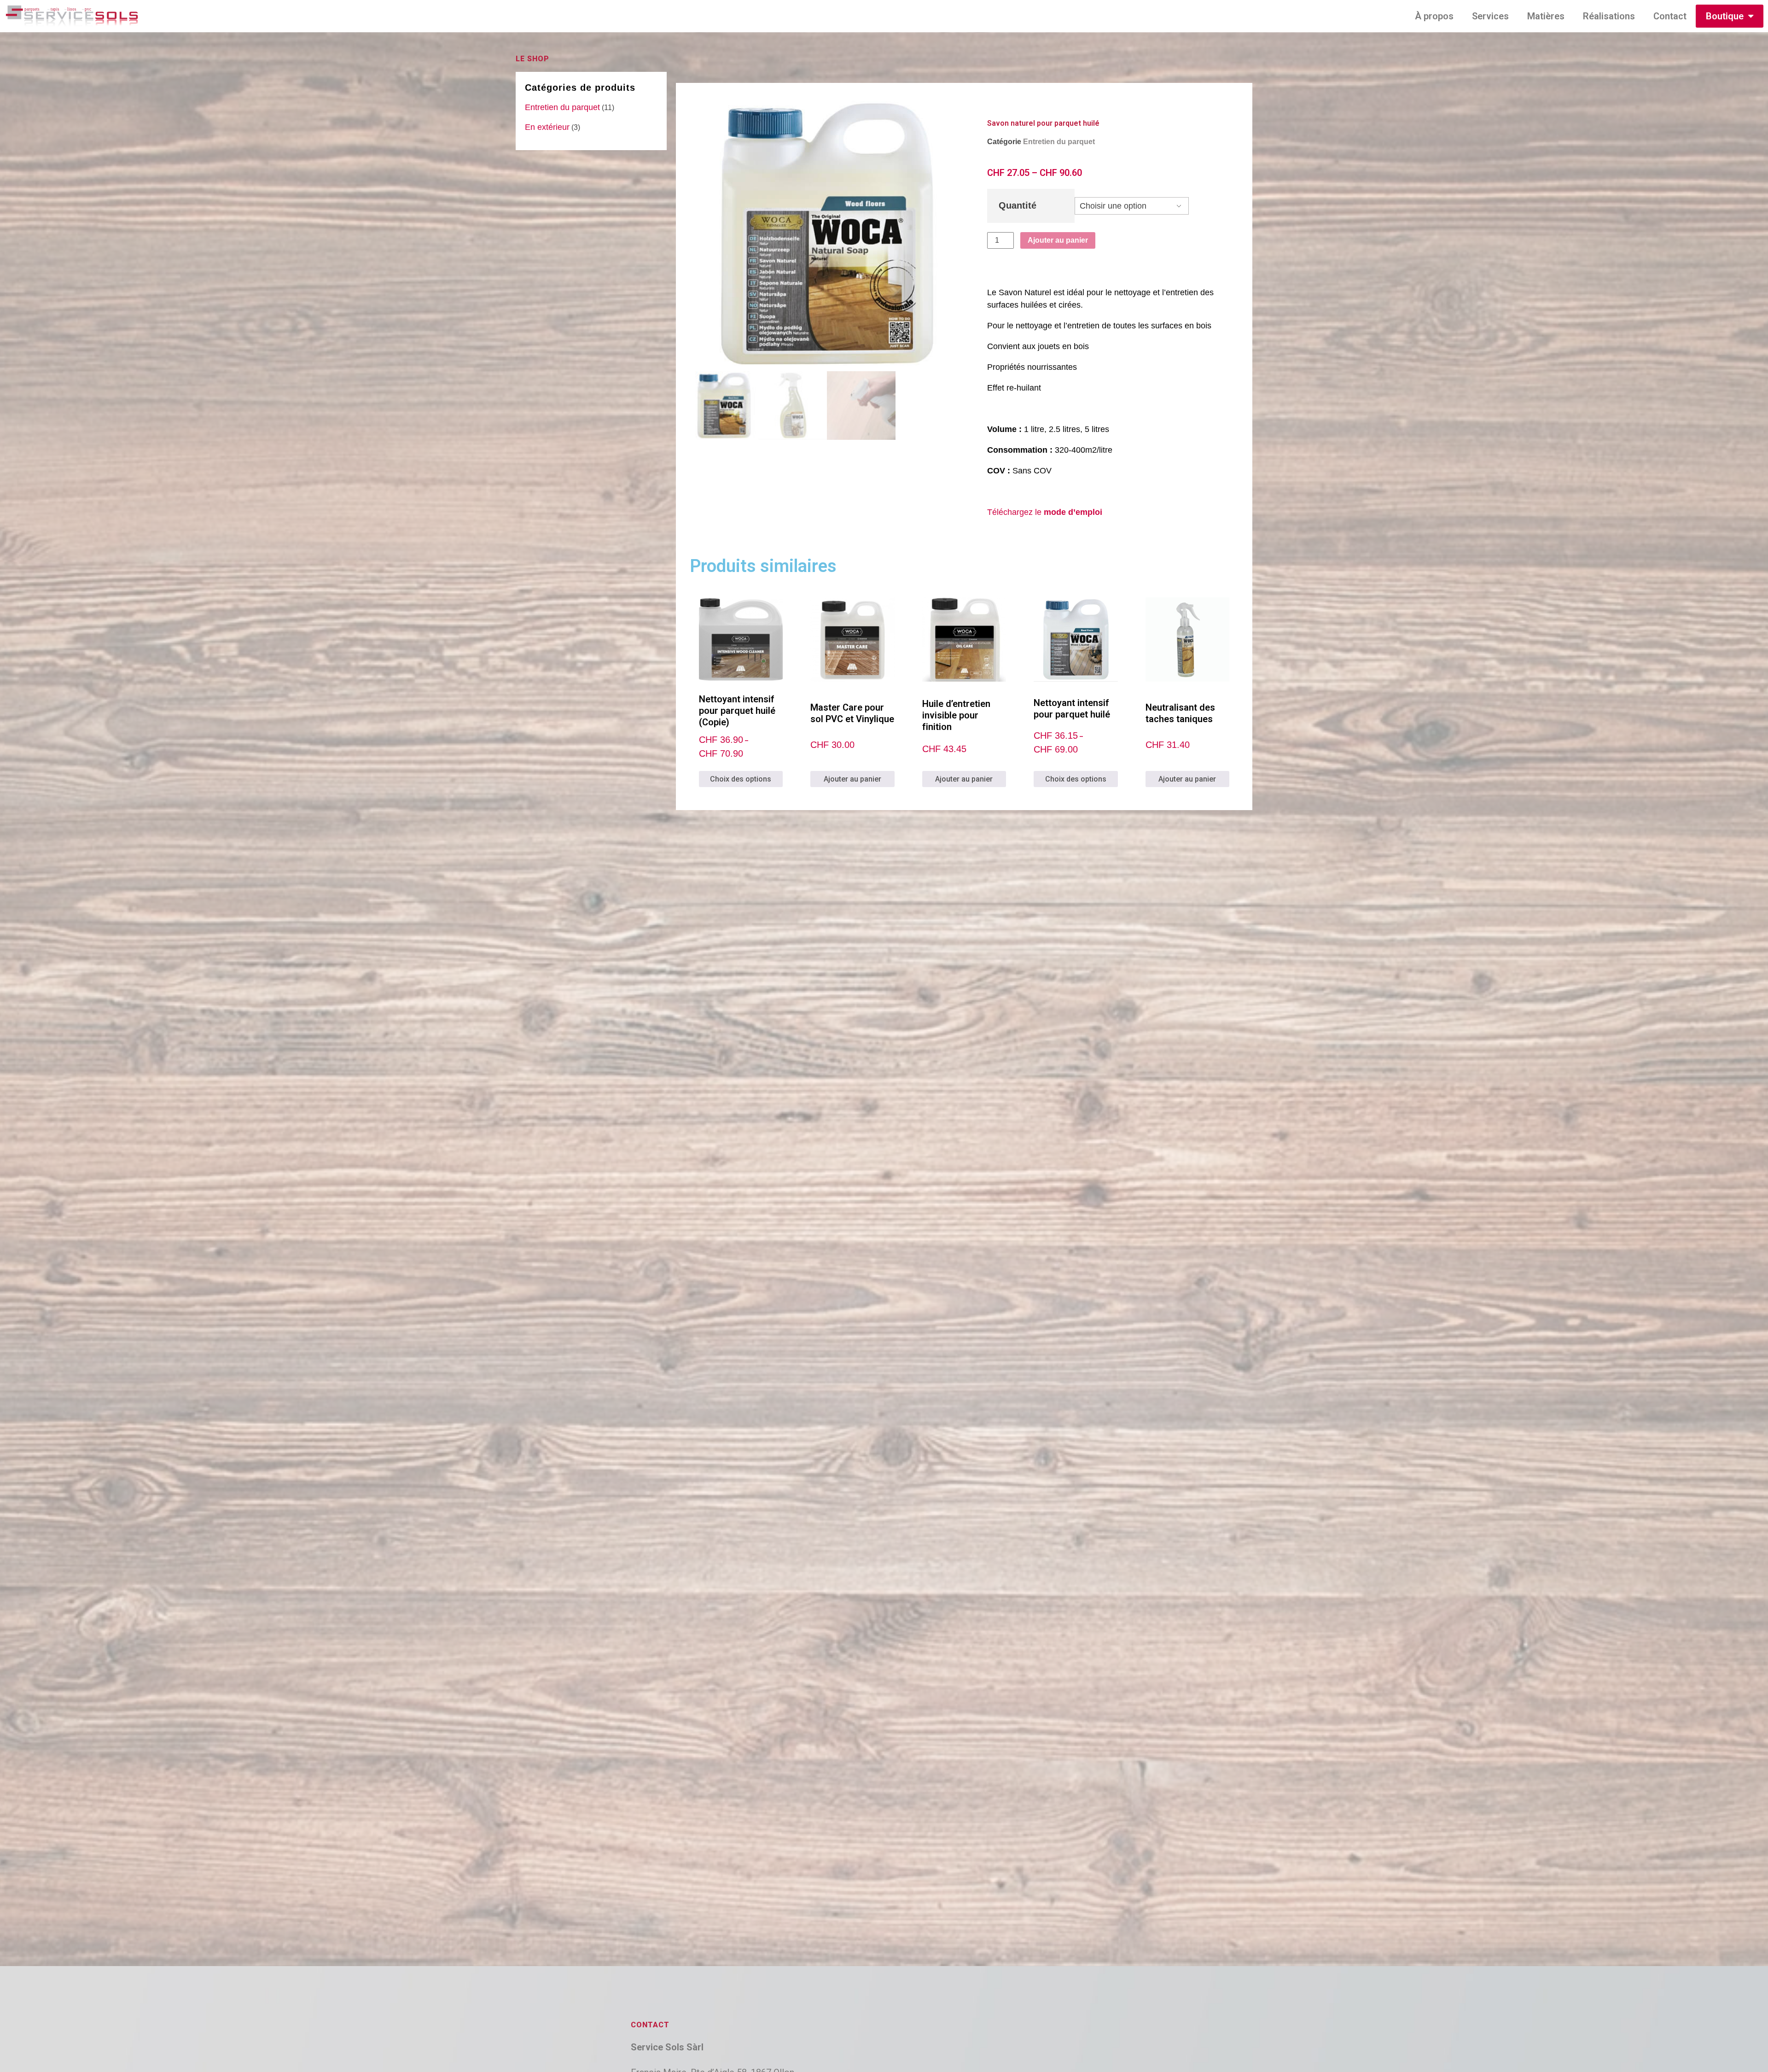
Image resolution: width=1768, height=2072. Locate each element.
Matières (1546, 16)
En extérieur (547, 127)
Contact (1670, 16)
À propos (1434, 16)
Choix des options (741, 779)
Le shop (532, 59)
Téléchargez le (1045, 512)
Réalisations (1609, 16)
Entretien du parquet (562, 107)
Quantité (1018, 205)
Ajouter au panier (1058, 240)
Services (1490, 16)
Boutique (1725, 16)
